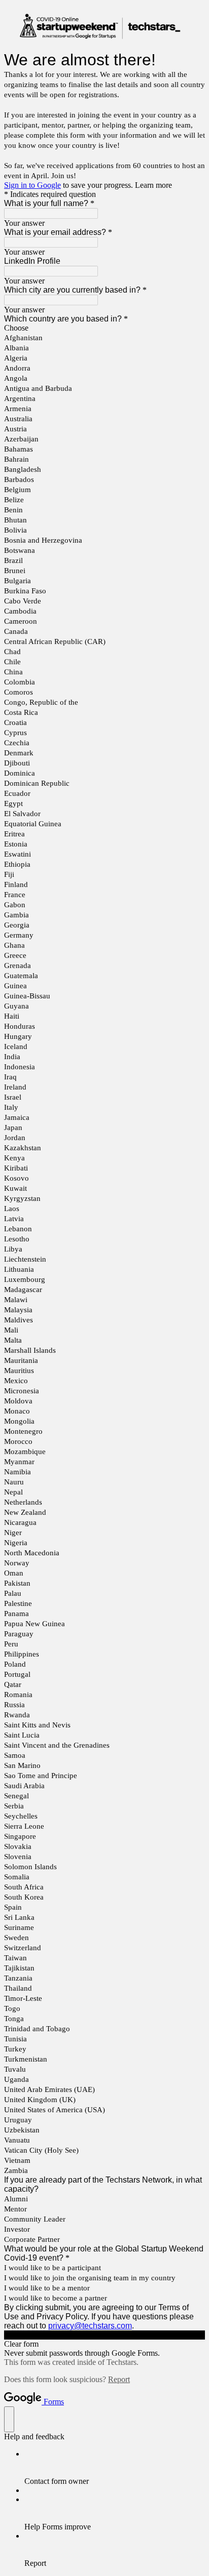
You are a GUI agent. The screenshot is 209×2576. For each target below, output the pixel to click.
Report (119, 2379)
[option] (104, 328)
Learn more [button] (153, 185)
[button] (104, 2335)
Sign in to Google (32, 185)
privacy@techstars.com (90, 2326)
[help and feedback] (9, 2419)
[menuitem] (115, 2468)
